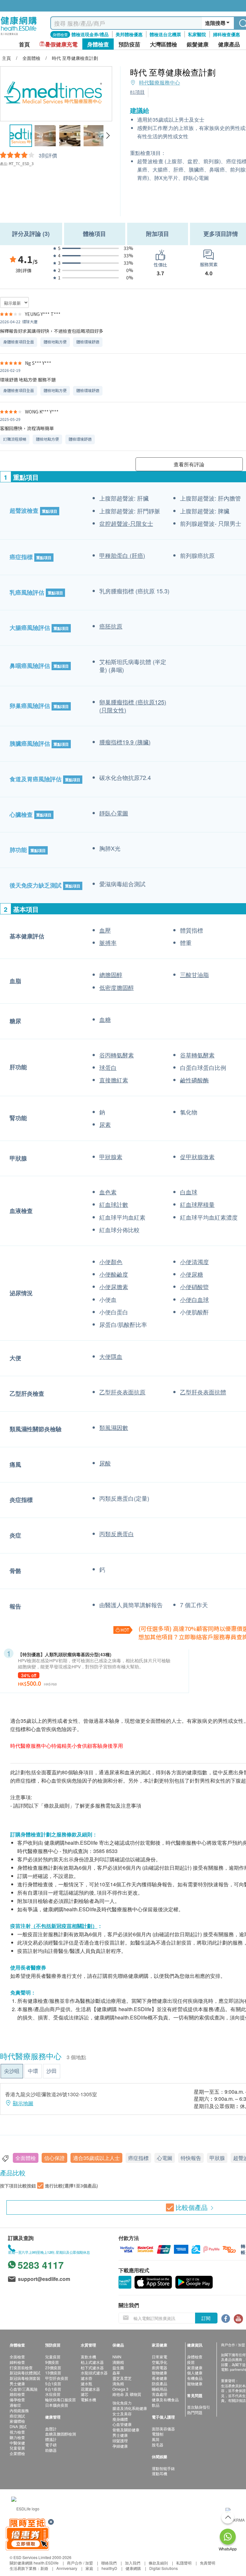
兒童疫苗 (53, 2357)
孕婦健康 (120, 2446)
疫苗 (191, 2362)
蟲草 (116, 2373)
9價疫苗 (52, 2362)
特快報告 (191, 2158)
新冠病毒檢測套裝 (25, 2378)
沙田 (52, 2071)
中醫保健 (17, 2443)
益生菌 (118, 2367)
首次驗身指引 (199, 2407)
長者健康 (160, 2378)
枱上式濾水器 (92, 2362)
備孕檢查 (17, 2399)
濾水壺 (86, 2378)
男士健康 (17, 2383)
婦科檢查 (17, 2362)
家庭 (89, 2568)
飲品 (156, 2405)
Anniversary (67, 2568)
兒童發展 (17, 2448)
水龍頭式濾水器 (94, 2373)
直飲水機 (88, 2357)
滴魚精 (118, 2383)
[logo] (19, 35)
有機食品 (195, 2378)
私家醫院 (197, 34)
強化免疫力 (122, 2403)
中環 (33, 2071)
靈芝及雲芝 (122, 2378)
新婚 (44, 2568)
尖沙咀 (12, 2071)
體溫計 (51, 2439)
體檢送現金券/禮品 (90, 34)
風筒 (156, 2439)
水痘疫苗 (53, 2394)
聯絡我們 (109, 2563)
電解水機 (88, 2399)
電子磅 (51, 2445)
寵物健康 (160, 2373)
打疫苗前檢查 (21, 2367)
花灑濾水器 (90, 2389)
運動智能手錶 (163, 2468)
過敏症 (15, 2405)
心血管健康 (122, 2424)
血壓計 (51, 2429)
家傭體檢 (17, 2421)
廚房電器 (160, 2367)
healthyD (109, 2568)
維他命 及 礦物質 (127, 2394)
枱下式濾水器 (92, 2367)
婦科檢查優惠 (226, 34)
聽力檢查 (17, 2437)
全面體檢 (26, 2158)
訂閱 (206, 2318)
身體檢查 (195, 2357)
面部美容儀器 (163, 2429)
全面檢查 (17, 2357)
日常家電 (160, 2357)
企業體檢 (17, 2453)
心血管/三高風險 (24, 2389)
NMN (117, 2357)
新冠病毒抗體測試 (25, 2373)
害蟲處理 (160, 2394)
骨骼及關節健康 (126, 2430)
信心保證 (54, 2158)
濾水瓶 (86, 2383)
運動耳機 (160, 2473)
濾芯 (85, 2394)
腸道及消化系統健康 (130, 2408)
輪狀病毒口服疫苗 (61, 2399)
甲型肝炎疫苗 (57, 2378)
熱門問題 (195, 2412)
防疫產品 (160, 2383)
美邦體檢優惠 (129, 34)
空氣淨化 (160, 2362)
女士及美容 (122, 2414)
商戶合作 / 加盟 (80, 2563)
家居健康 (195, 2367)
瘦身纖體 (120, 2419)
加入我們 (133, 2563)
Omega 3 (120, 2389)
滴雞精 (118, 2362)
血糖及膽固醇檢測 (61, 2434)
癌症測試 (17, 2416)
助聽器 (51, 2450)
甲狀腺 (217, 2158)
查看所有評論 (189, 464)
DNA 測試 (18, 2426)
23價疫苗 (53, 2367)
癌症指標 (138, 2158)
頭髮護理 (120, 2440)
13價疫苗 (53, 2373)
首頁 (24, 44)
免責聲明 (208, 2563)
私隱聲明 (184, 2563)
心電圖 (165, 2158)
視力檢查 (17, 2432)
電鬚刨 (158, 2434)
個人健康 (195, 2373)
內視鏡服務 (19, 2410)
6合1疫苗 (53, 2389)
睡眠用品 (160, 2389)
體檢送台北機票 (165, 34)
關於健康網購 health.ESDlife (34, 2563)
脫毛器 (158, 2445)
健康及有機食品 (165, 2399)
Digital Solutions (164, 2568)
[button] (108, 136)
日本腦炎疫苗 (57, 2405)
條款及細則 (158, 2563)
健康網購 (133, 2568)
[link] (25, 2508)
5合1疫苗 (53, 2383)
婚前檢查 (17, 2394)
